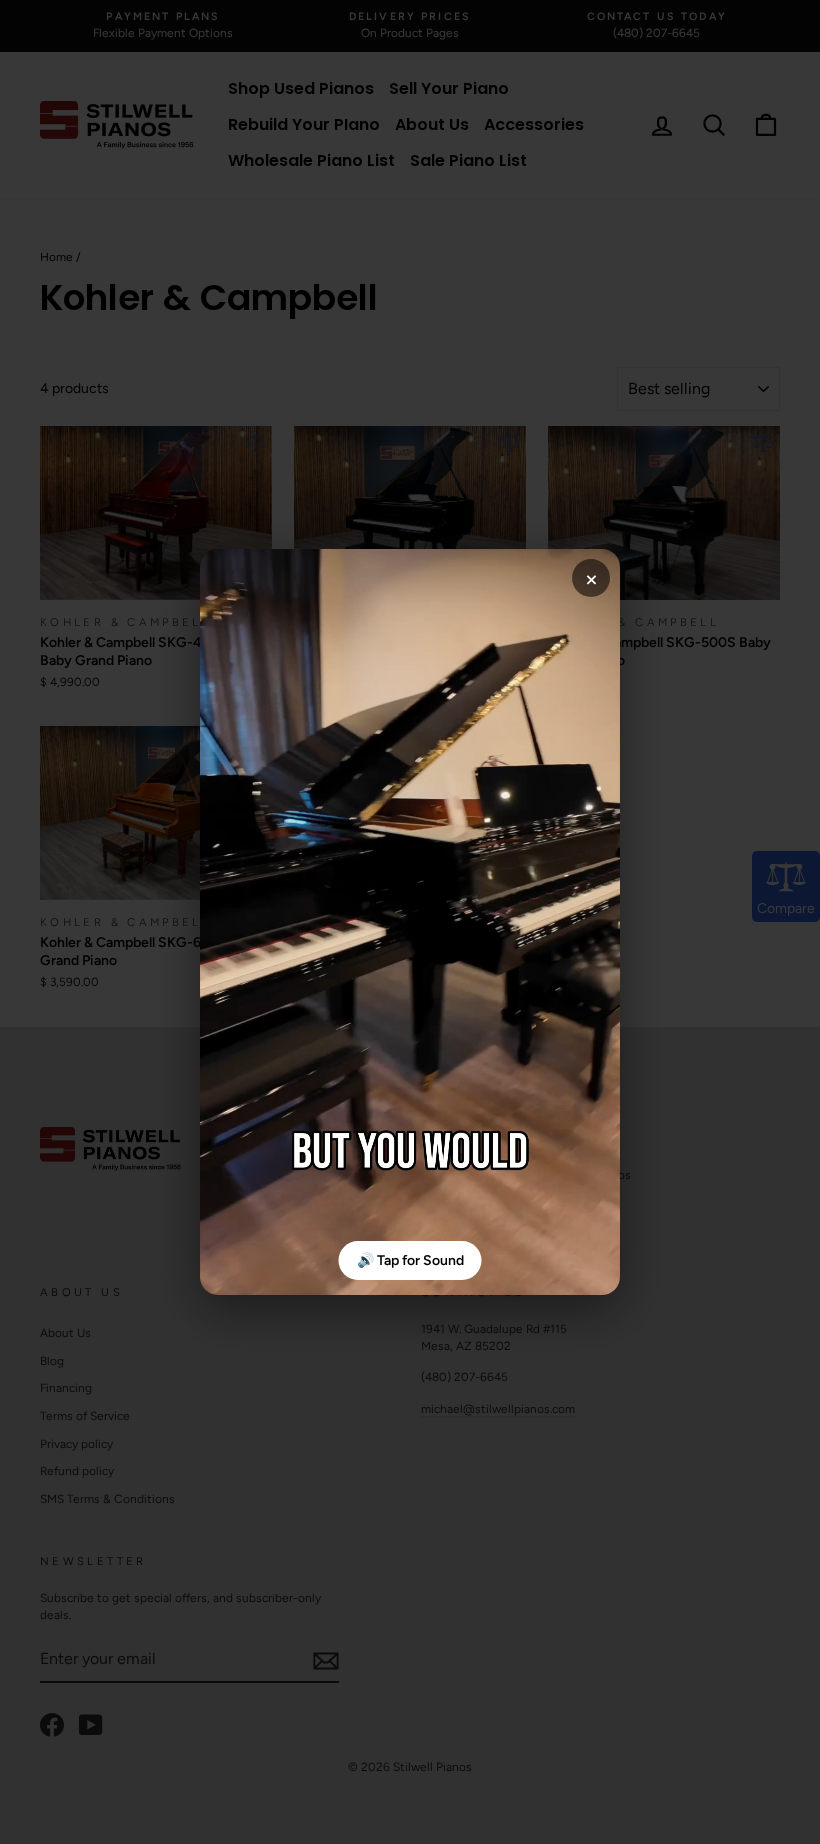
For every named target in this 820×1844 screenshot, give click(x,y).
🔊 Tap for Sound (410, 1260)
